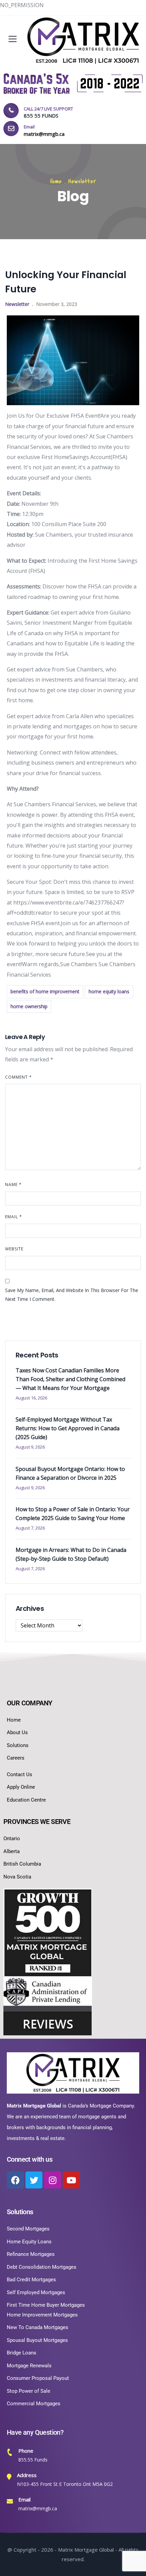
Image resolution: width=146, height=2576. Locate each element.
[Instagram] (53, 2180)
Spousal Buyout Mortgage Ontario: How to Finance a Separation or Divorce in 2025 (70, 1473)
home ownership (29, 1006)
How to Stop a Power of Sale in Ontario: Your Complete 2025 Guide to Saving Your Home (73, 1514)
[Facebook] (15, 2180)
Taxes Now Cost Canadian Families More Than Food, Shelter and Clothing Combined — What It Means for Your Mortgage (70, 1379)
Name (13, 1185)
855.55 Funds (33, 2460)
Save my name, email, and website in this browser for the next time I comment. (72, 1295)
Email (14, 1217)
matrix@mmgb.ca (38, 2508)
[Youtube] (71, 2180)
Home (56, 181)
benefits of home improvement (45, 991)
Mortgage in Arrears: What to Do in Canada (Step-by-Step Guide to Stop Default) (71, 1554)
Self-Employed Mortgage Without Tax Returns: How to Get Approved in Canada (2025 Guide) (68, 1428)
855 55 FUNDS (41, 116)
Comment (19, 1077)
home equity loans (109, 991)
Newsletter (82, 181)
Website (14, 1249)
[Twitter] (34, 2180)
